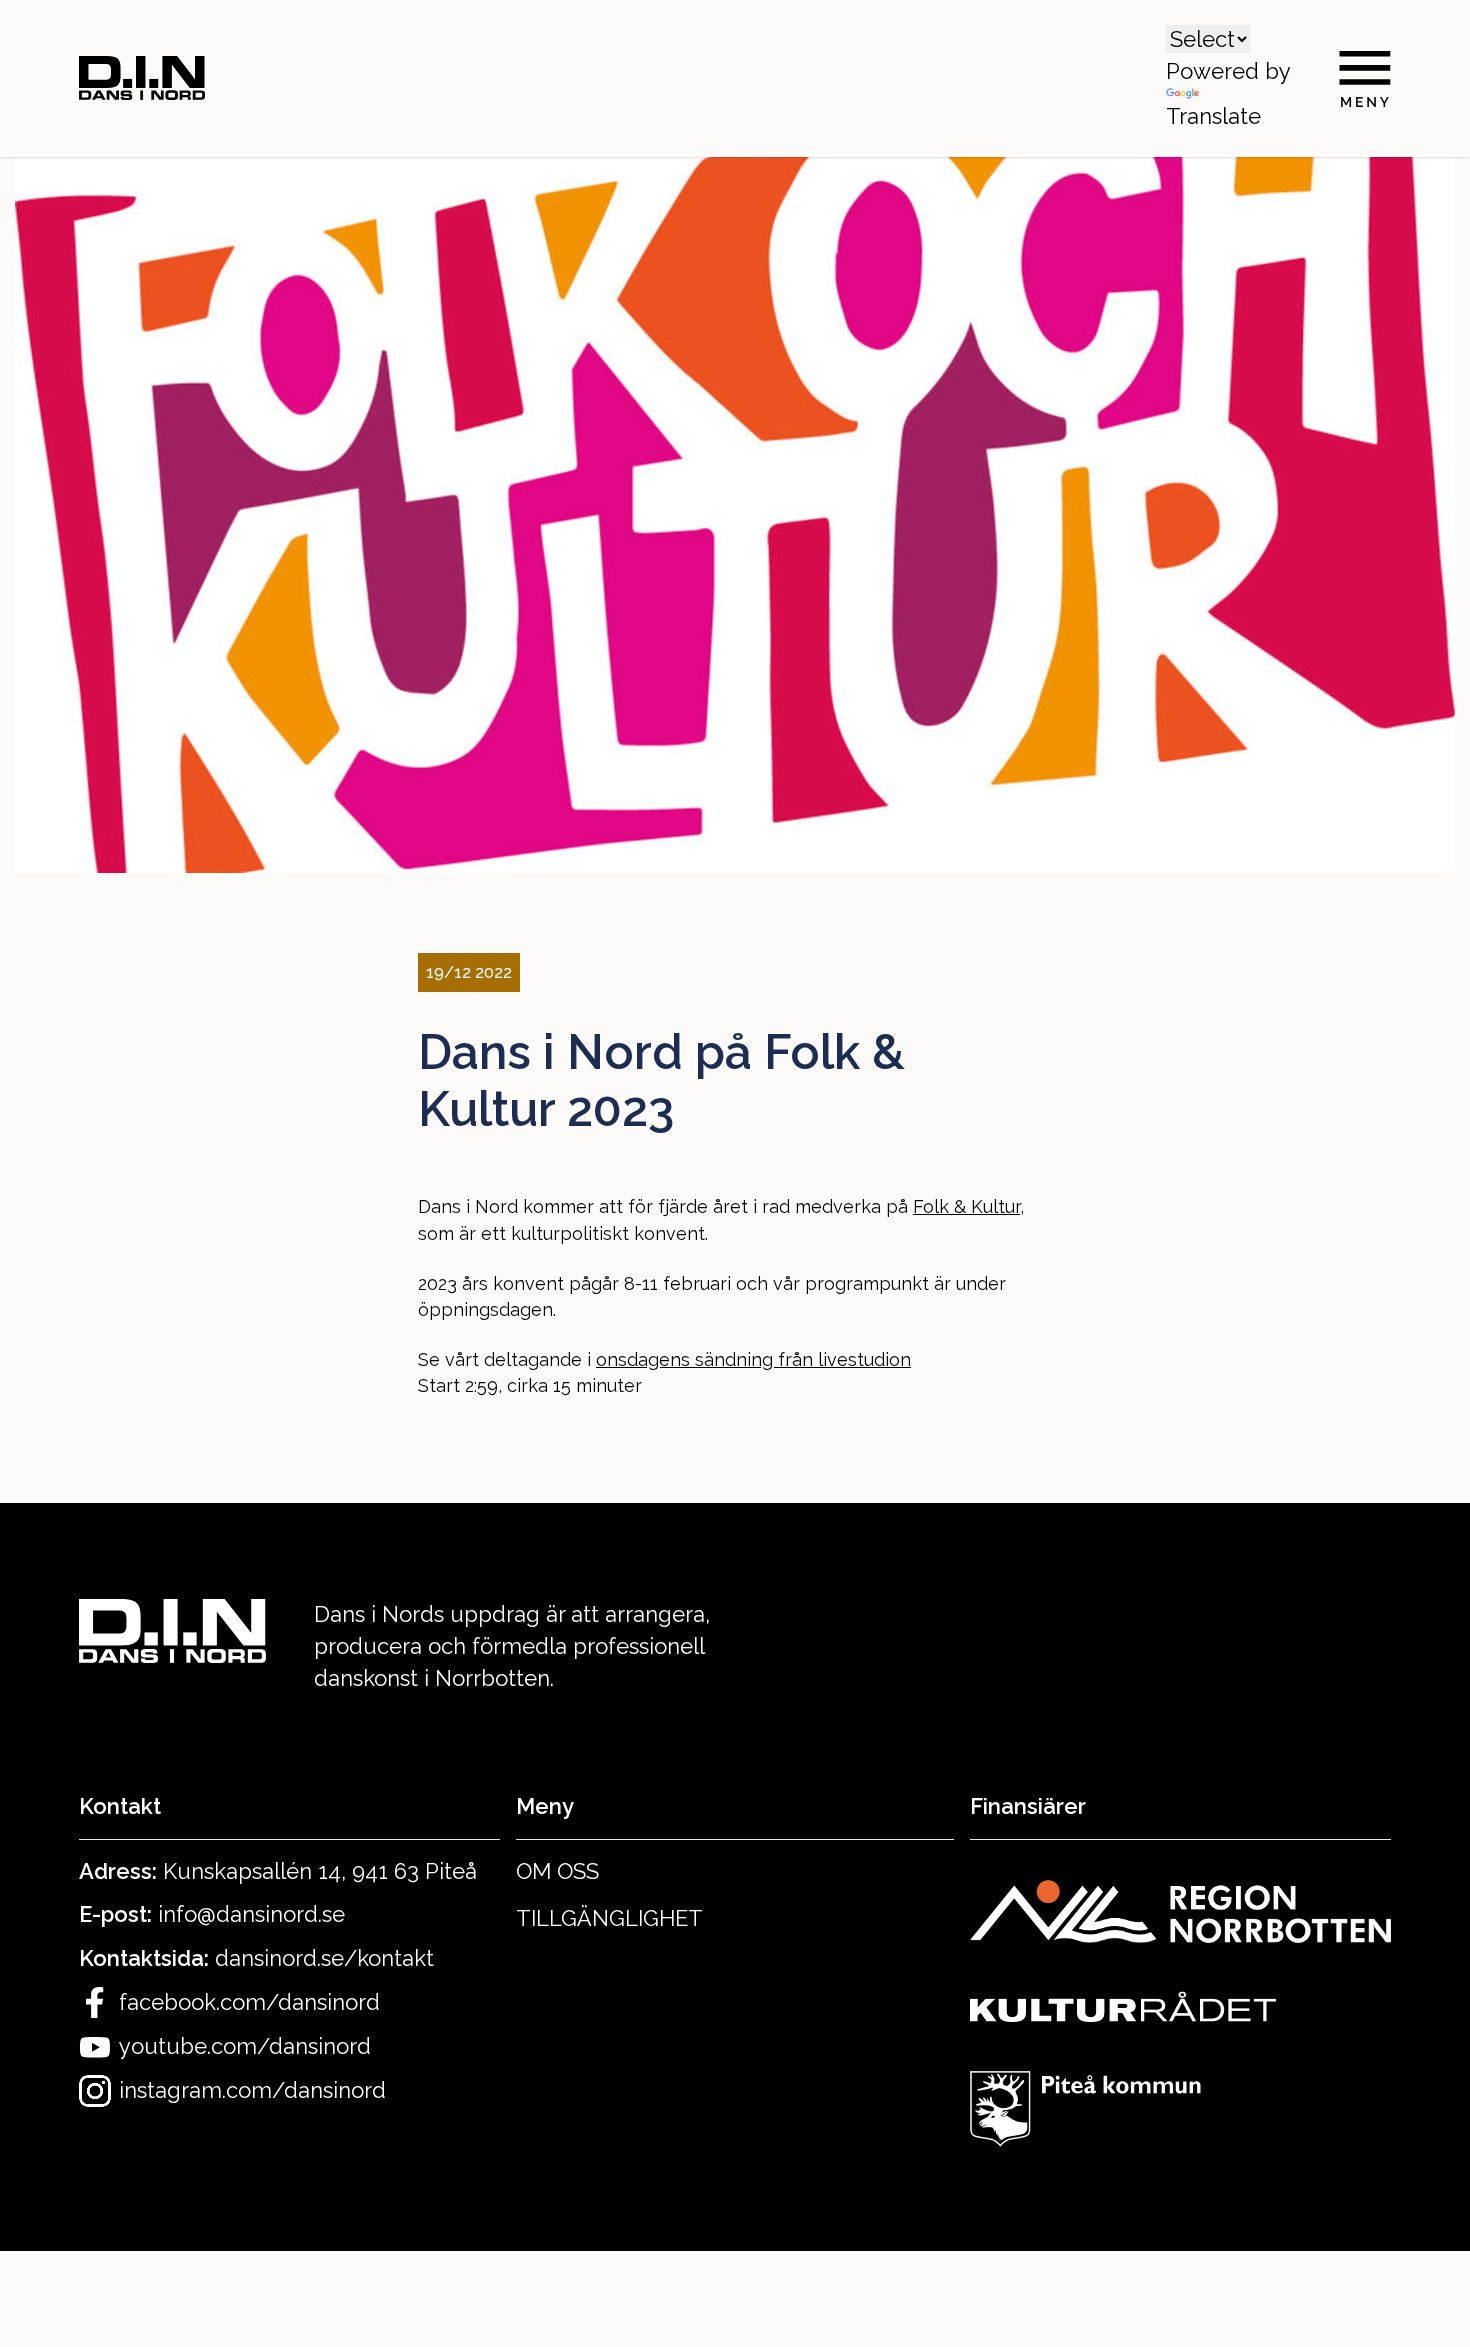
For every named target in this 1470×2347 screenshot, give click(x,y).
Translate (1213, 116)
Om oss (557, 1871)
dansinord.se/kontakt (324, 1958)
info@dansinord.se (251, 1914)
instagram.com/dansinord (252, 2090)
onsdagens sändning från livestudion (753, 1359)
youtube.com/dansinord (245, 2046)
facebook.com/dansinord (249, 2002)
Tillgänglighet (609, 1918)
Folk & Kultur (966, 1206)
